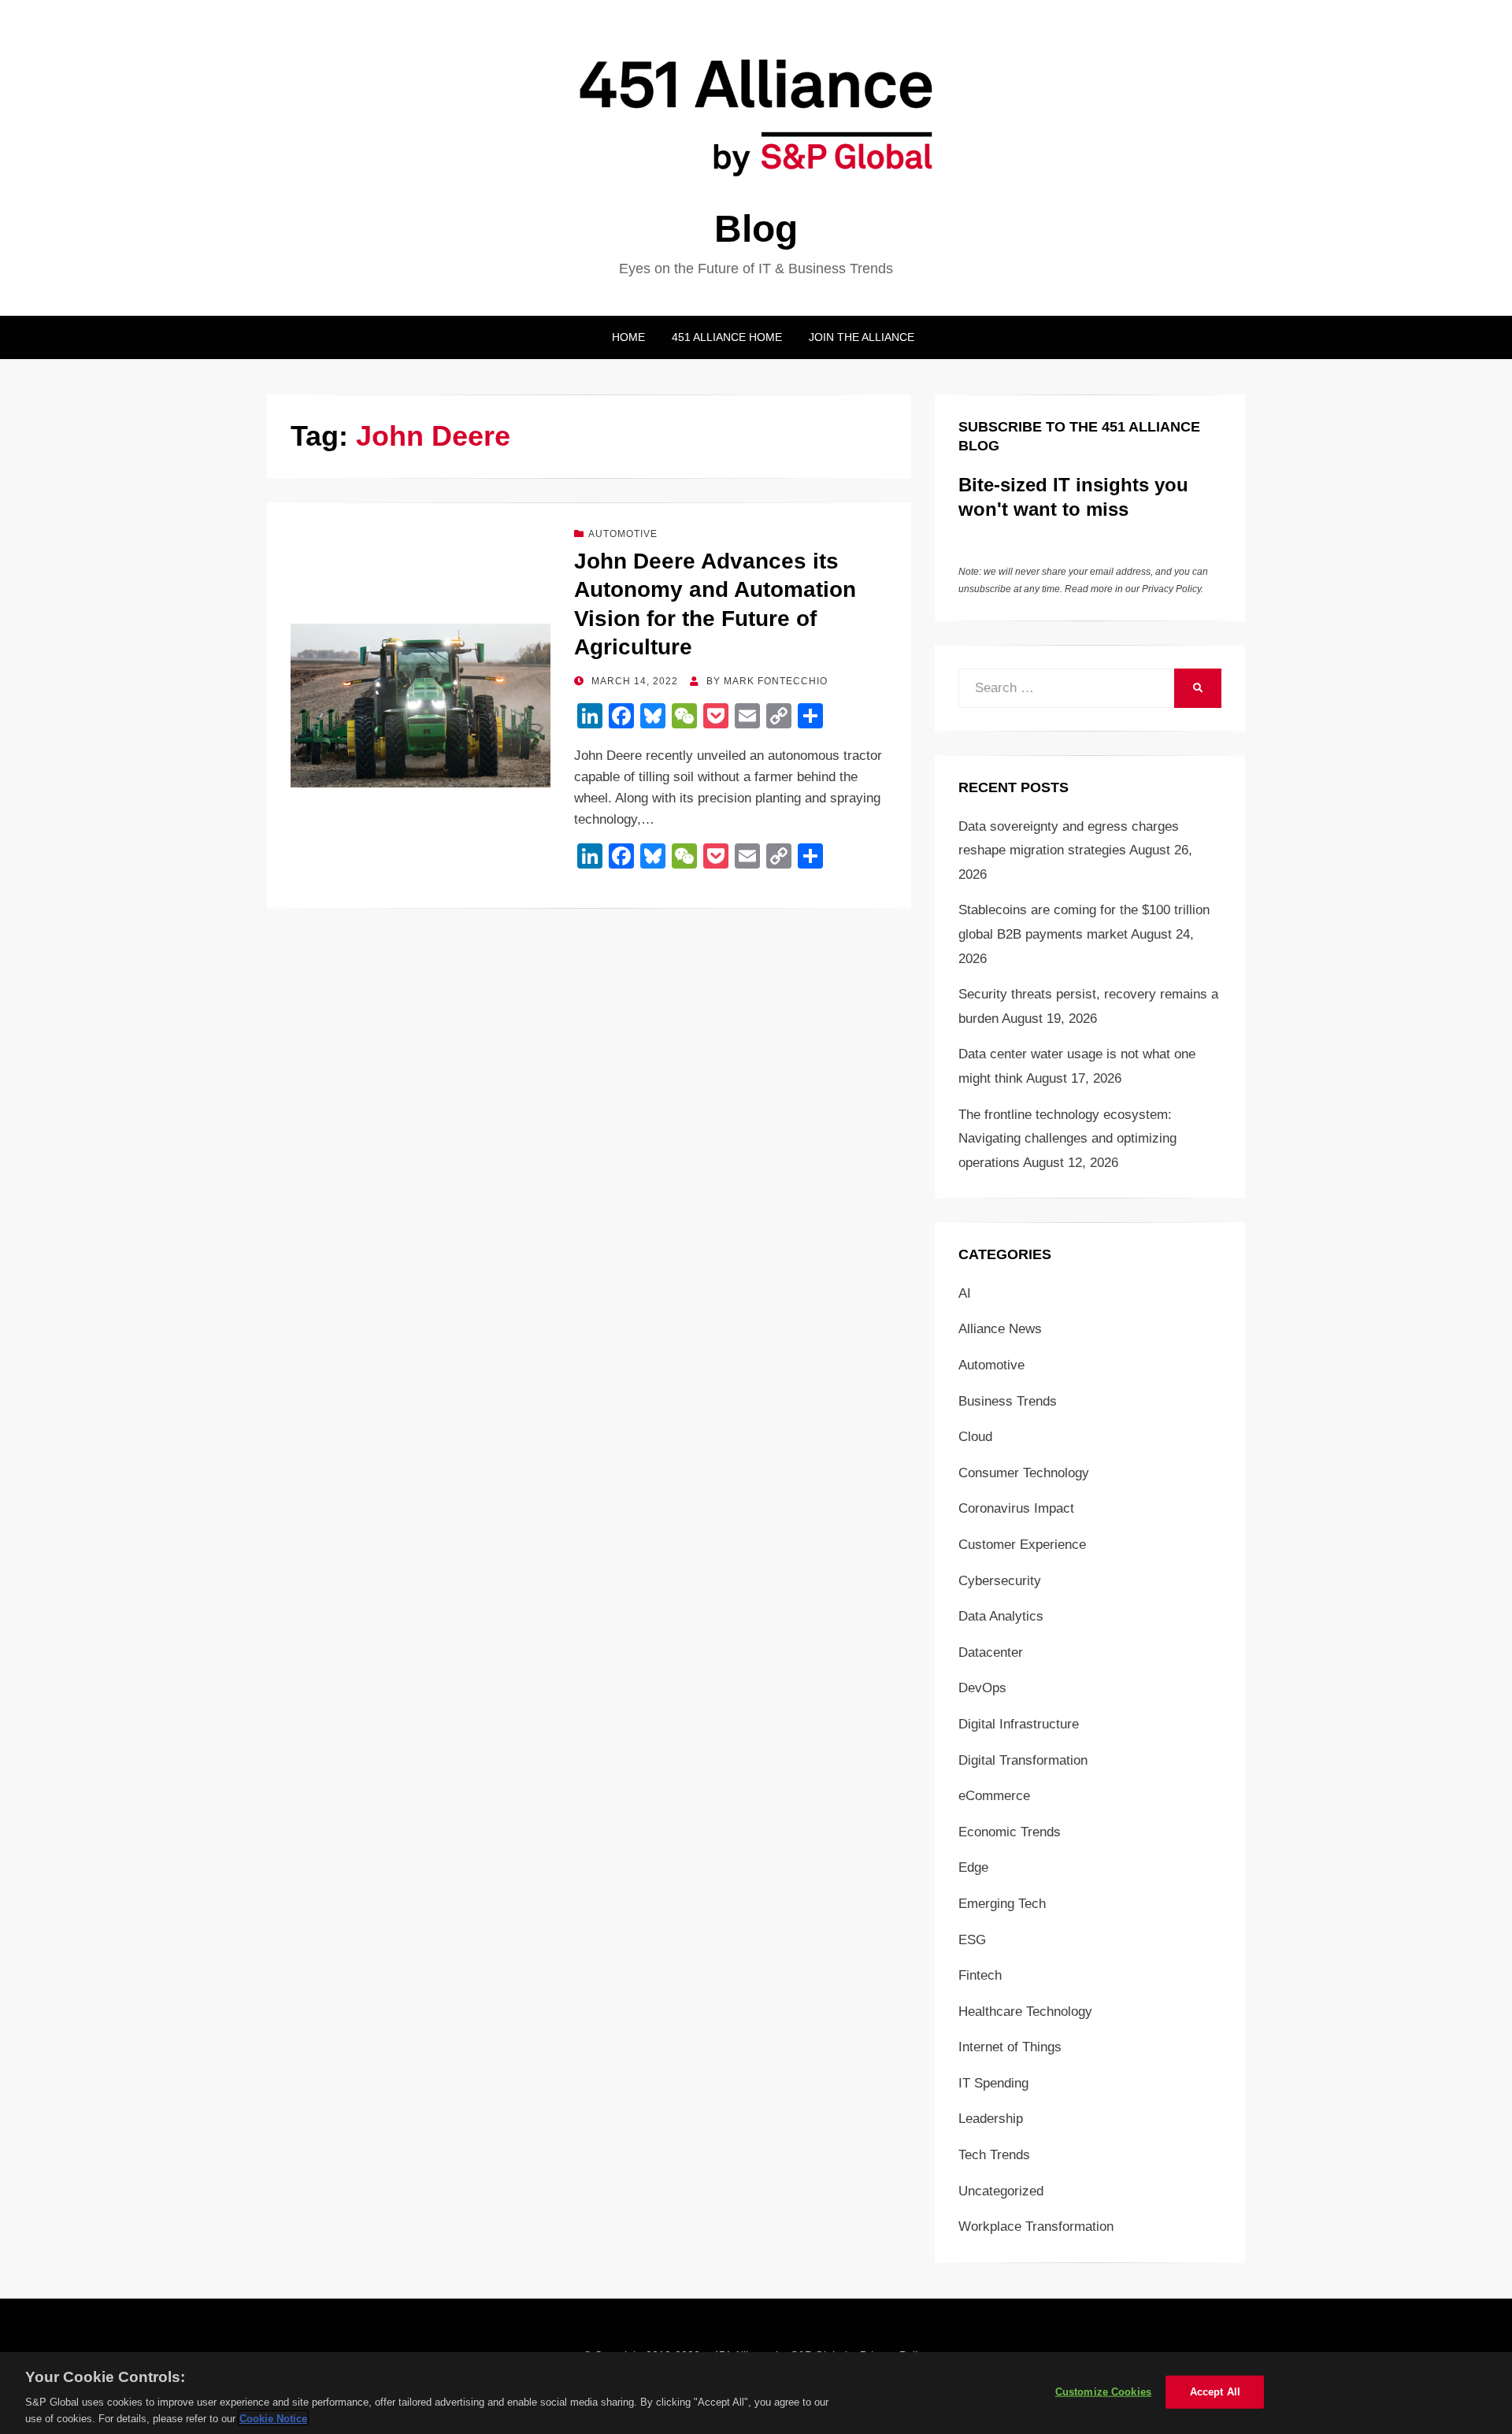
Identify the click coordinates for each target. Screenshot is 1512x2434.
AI (965, 1293)
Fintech (980, 1975)
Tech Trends (994, 2155)
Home (628, 337)
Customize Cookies (1103, 2392)
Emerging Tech (1002, 1904)
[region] (756, 2393)
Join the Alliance (862, 337)
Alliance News (1000, 1329)
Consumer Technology (1024, 1473)
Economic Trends (1010, 1832)
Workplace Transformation (1036, 2227)
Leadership (991, 2119)
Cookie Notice (273, 2418)
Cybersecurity (1000, 1581)
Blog (756, 229)
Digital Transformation (1023, 1760)
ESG (972, 1940)
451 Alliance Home (727, 337)
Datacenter (991, 1652)
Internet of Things (1010, 2047)
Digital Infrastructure (1019, 1724)
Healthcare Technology (1025, 2012)
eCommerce (994, 1796)
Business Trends (1008, 1401)
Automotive (623, 534)
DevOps (982, 1688)
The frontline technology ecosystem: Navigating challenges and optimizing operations (1067, 1139)
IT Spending (993, 2083)
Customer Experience (1022, 1545)
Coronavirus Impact (1016, 1508)
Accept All (1215, 2392)
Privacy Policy (1171, 589)
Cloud (975, 1437)
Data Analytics (1001, 1616)
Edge (973, 1867)
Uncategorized (1001, 2191)
